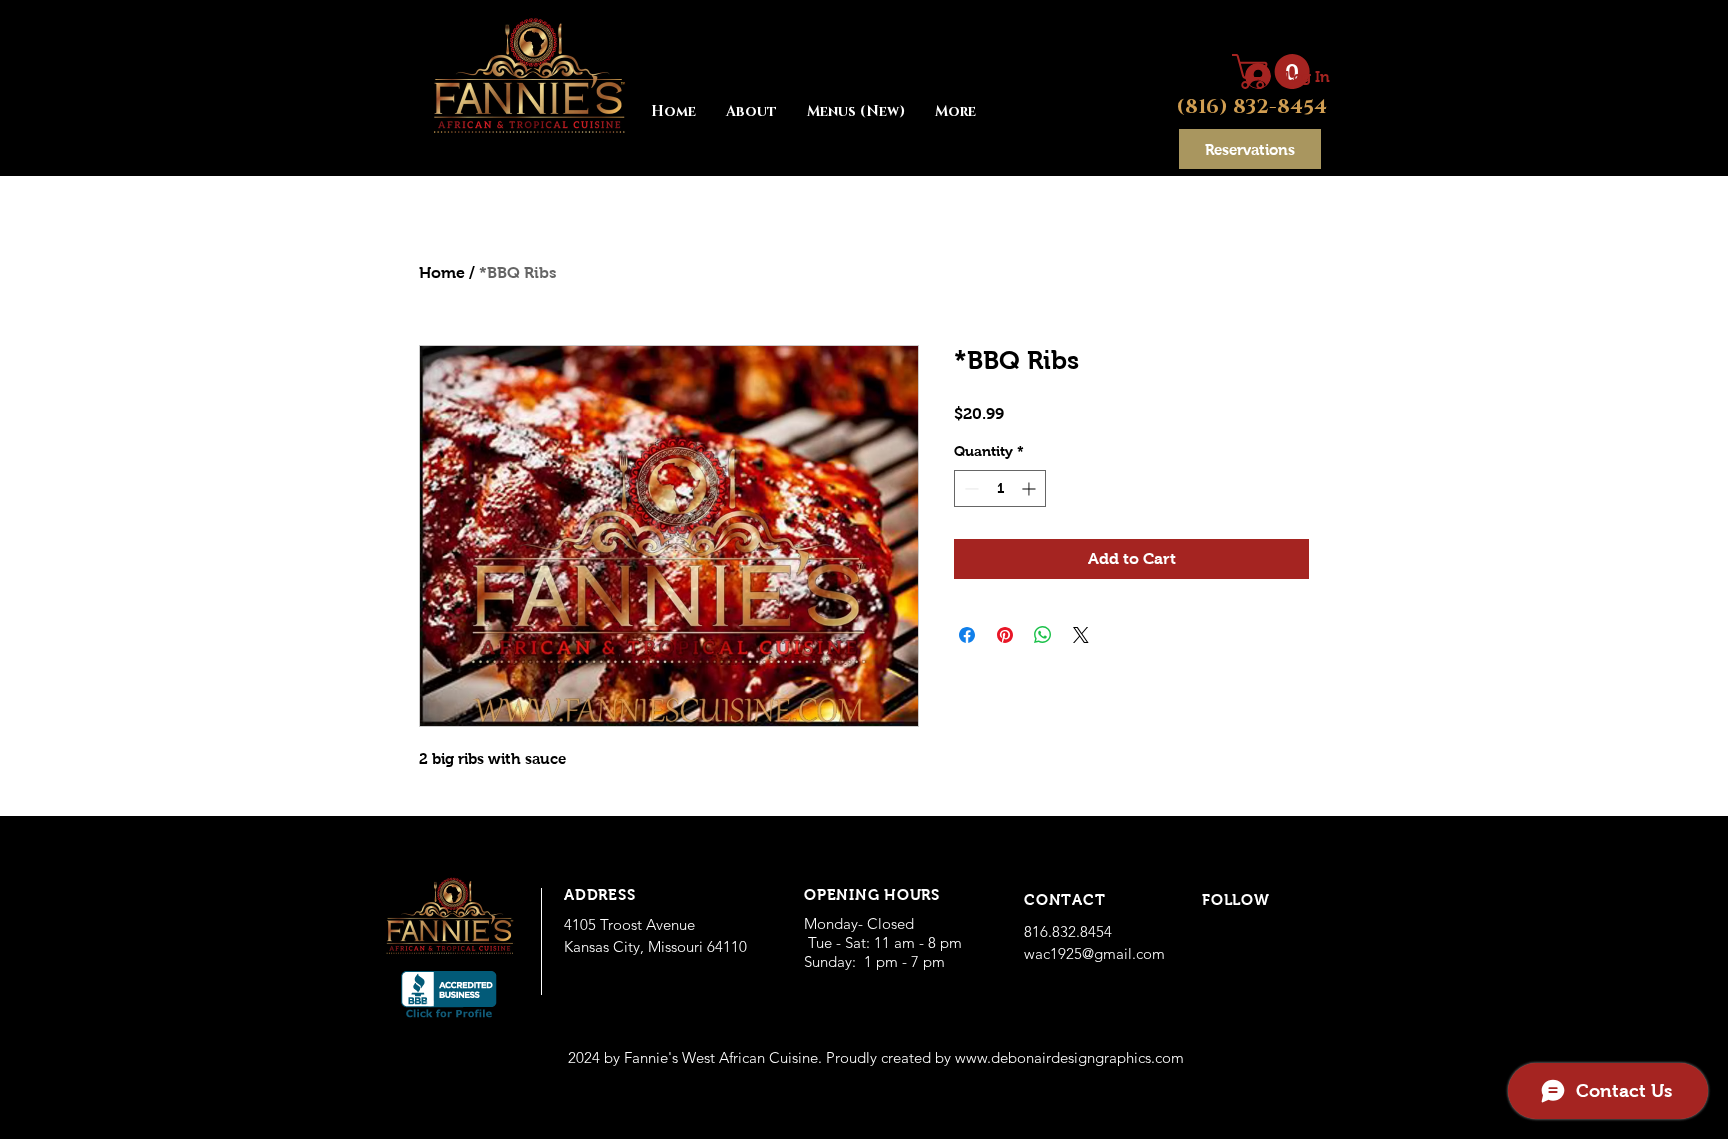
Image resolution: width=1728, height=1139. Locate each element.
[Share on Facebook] (967, 635)
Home (442, 272)
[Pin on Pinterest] (1005, 635)
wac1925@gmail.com (1094, 953)
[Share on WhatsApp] (1043, 635)
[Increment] (1030, 488)
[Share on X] (1081, 635)
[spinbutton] (1000, 488)
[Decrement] (969, 488)
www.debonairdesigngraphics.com (1069, 1057)
